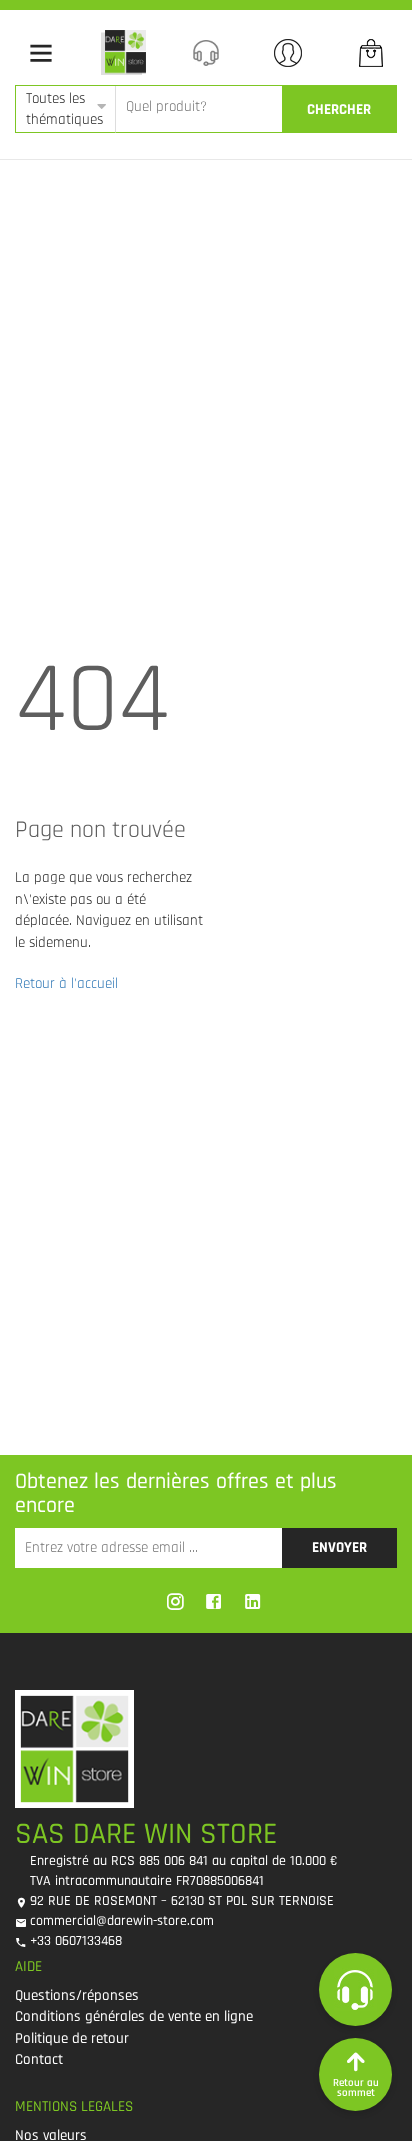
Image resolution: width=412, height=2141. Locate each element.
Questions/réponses (77, 1995)
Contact (39, 2059)
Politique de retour (72, 2038)
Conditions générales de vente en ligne (134, 2016)
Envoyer (339, 1547)
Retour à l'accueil (66, 983)
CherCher (339, 109)
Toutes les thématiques (64, 109)
